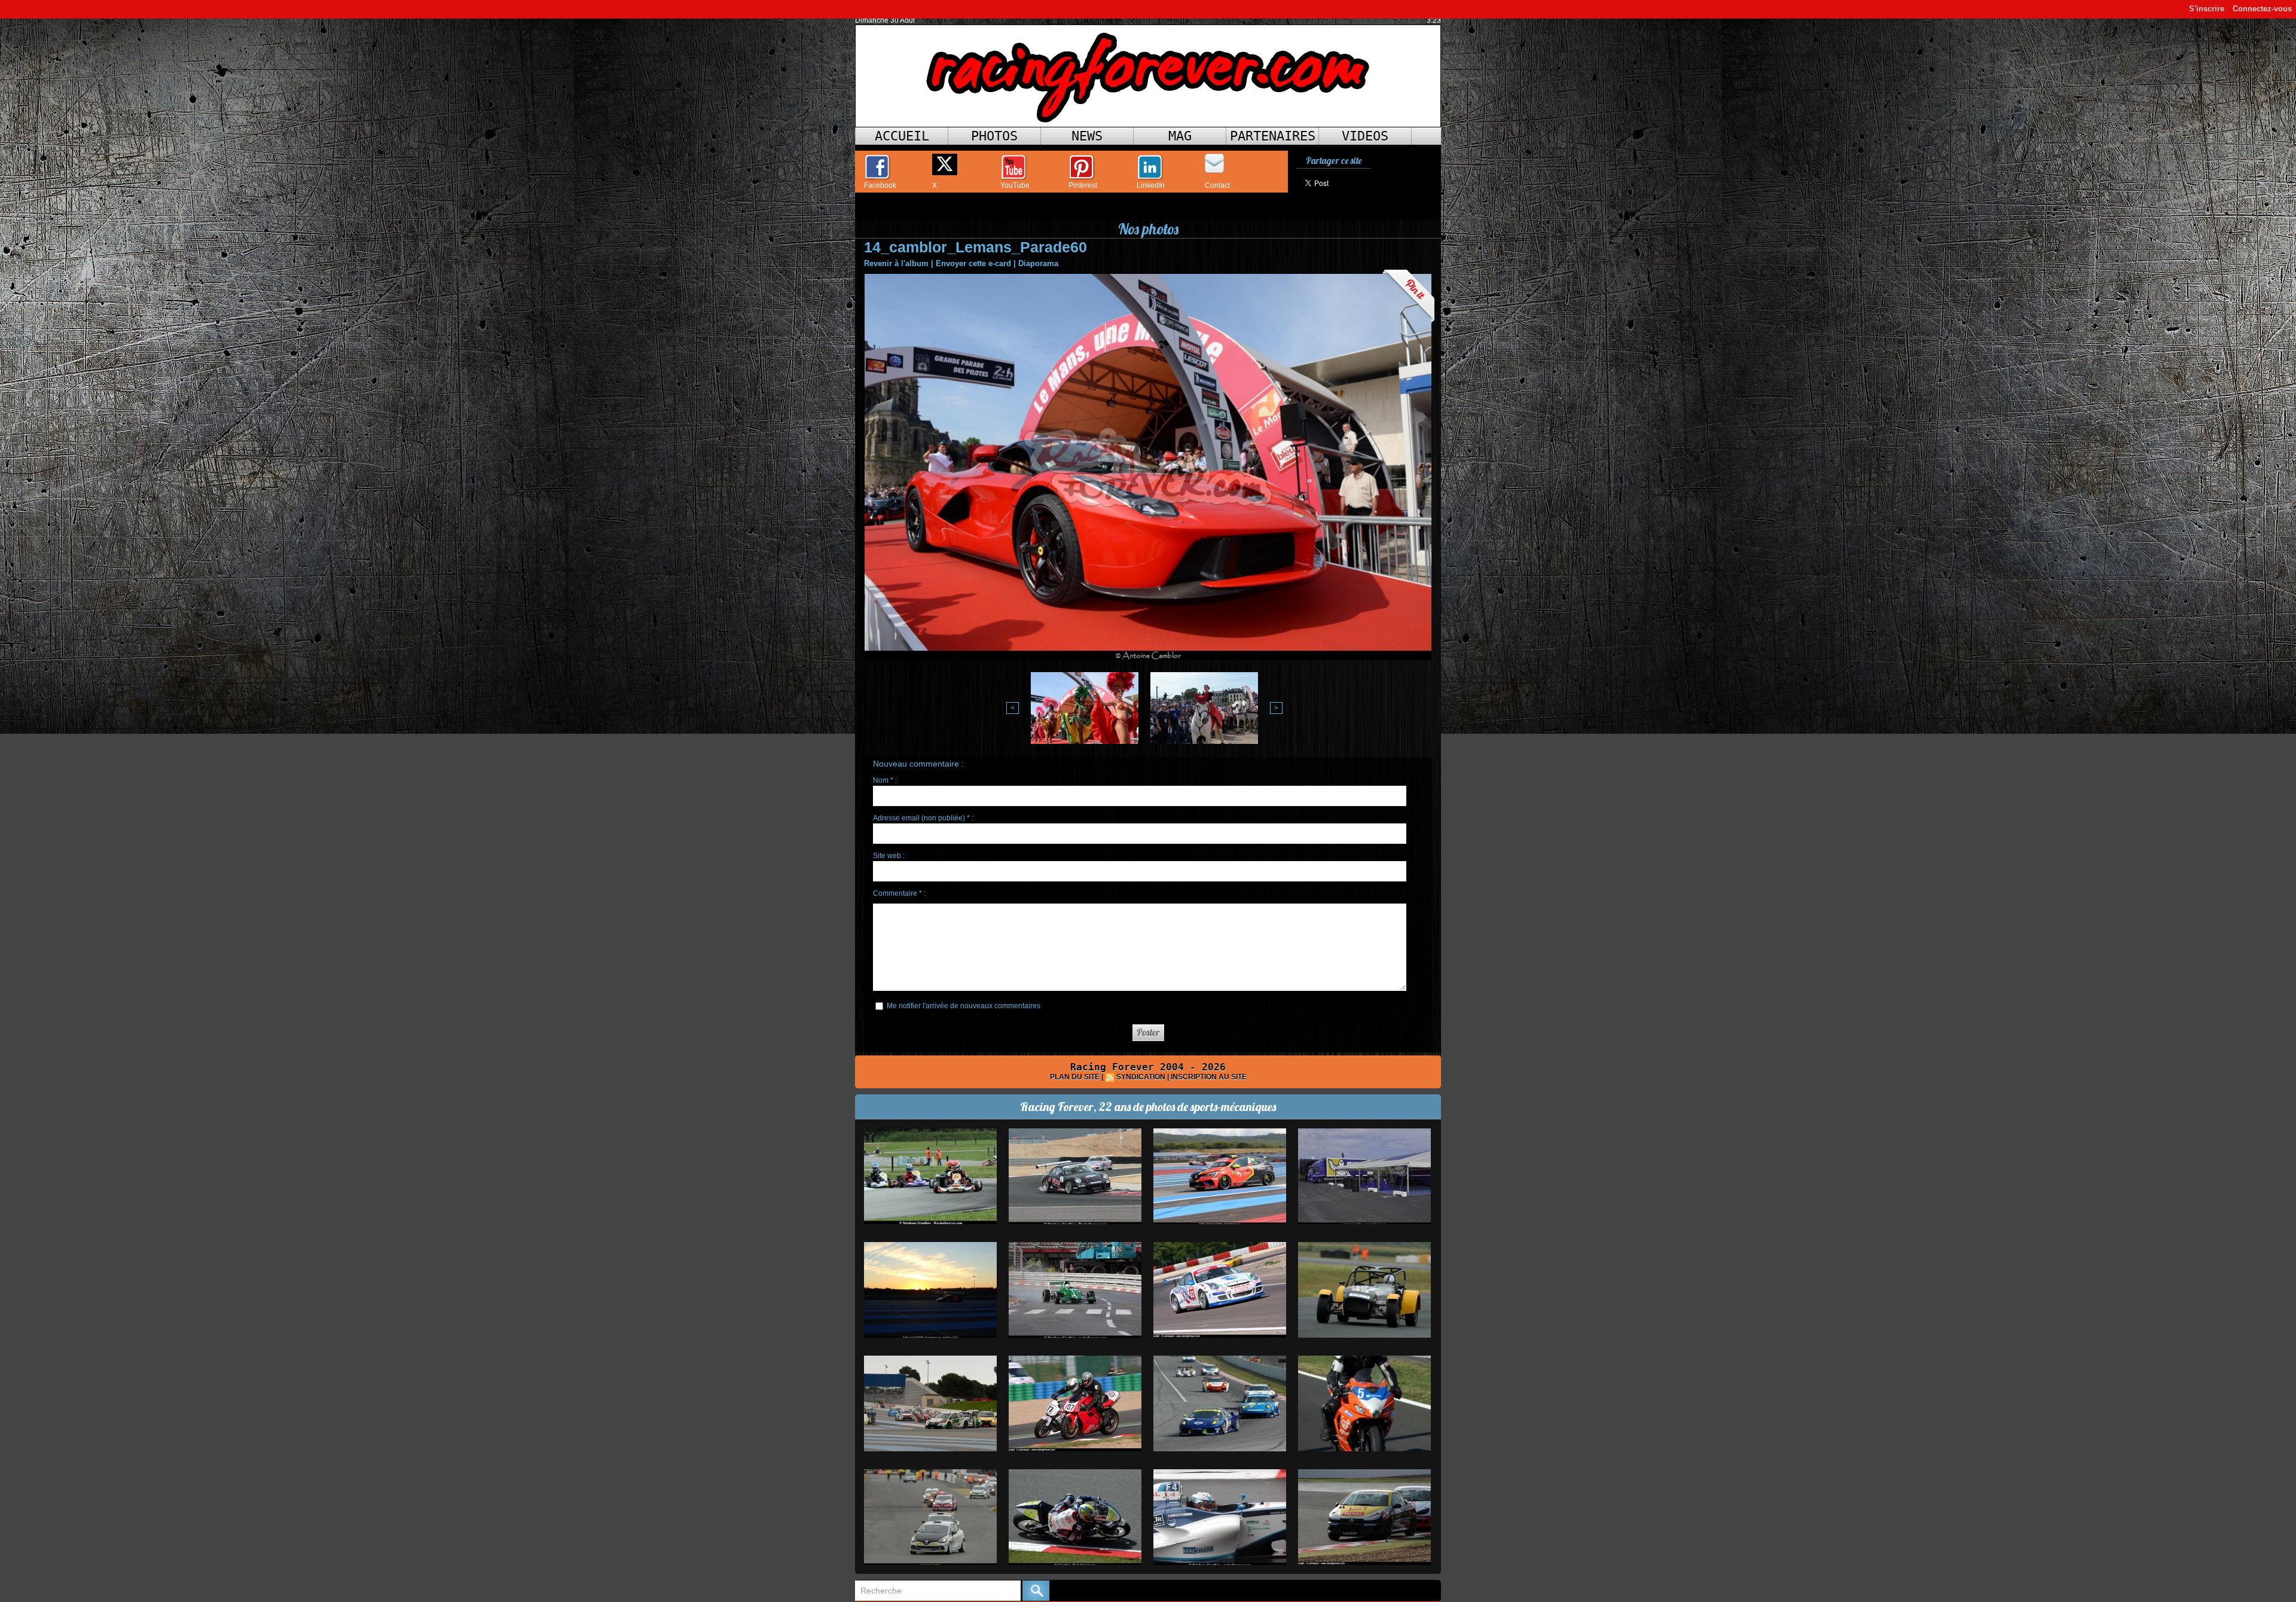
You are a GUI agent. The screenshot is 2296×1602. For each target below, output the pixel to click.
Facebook (880, 185)
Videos (1365, 136)
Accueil (902, 136)
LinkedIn (1151, 185)
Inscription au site (1209, 1077)
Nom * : (885, 780)
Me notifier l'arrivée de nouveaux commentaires (964, 1006)
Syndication (1141, 1077)
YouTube (1015, 185)
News (1087, 136)
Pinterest (1083, 185)
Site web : (889, 856)
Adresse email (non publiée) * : (923, 818)
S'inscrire (2207, 9)
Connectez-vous (2262, 9)
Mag (1180, 136)
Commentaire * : (899, 893)
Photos (994, 136)
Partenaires (1273, 136)
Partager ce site (1334, 161)
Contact (1217, 185)
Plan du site (1075, 1077)
